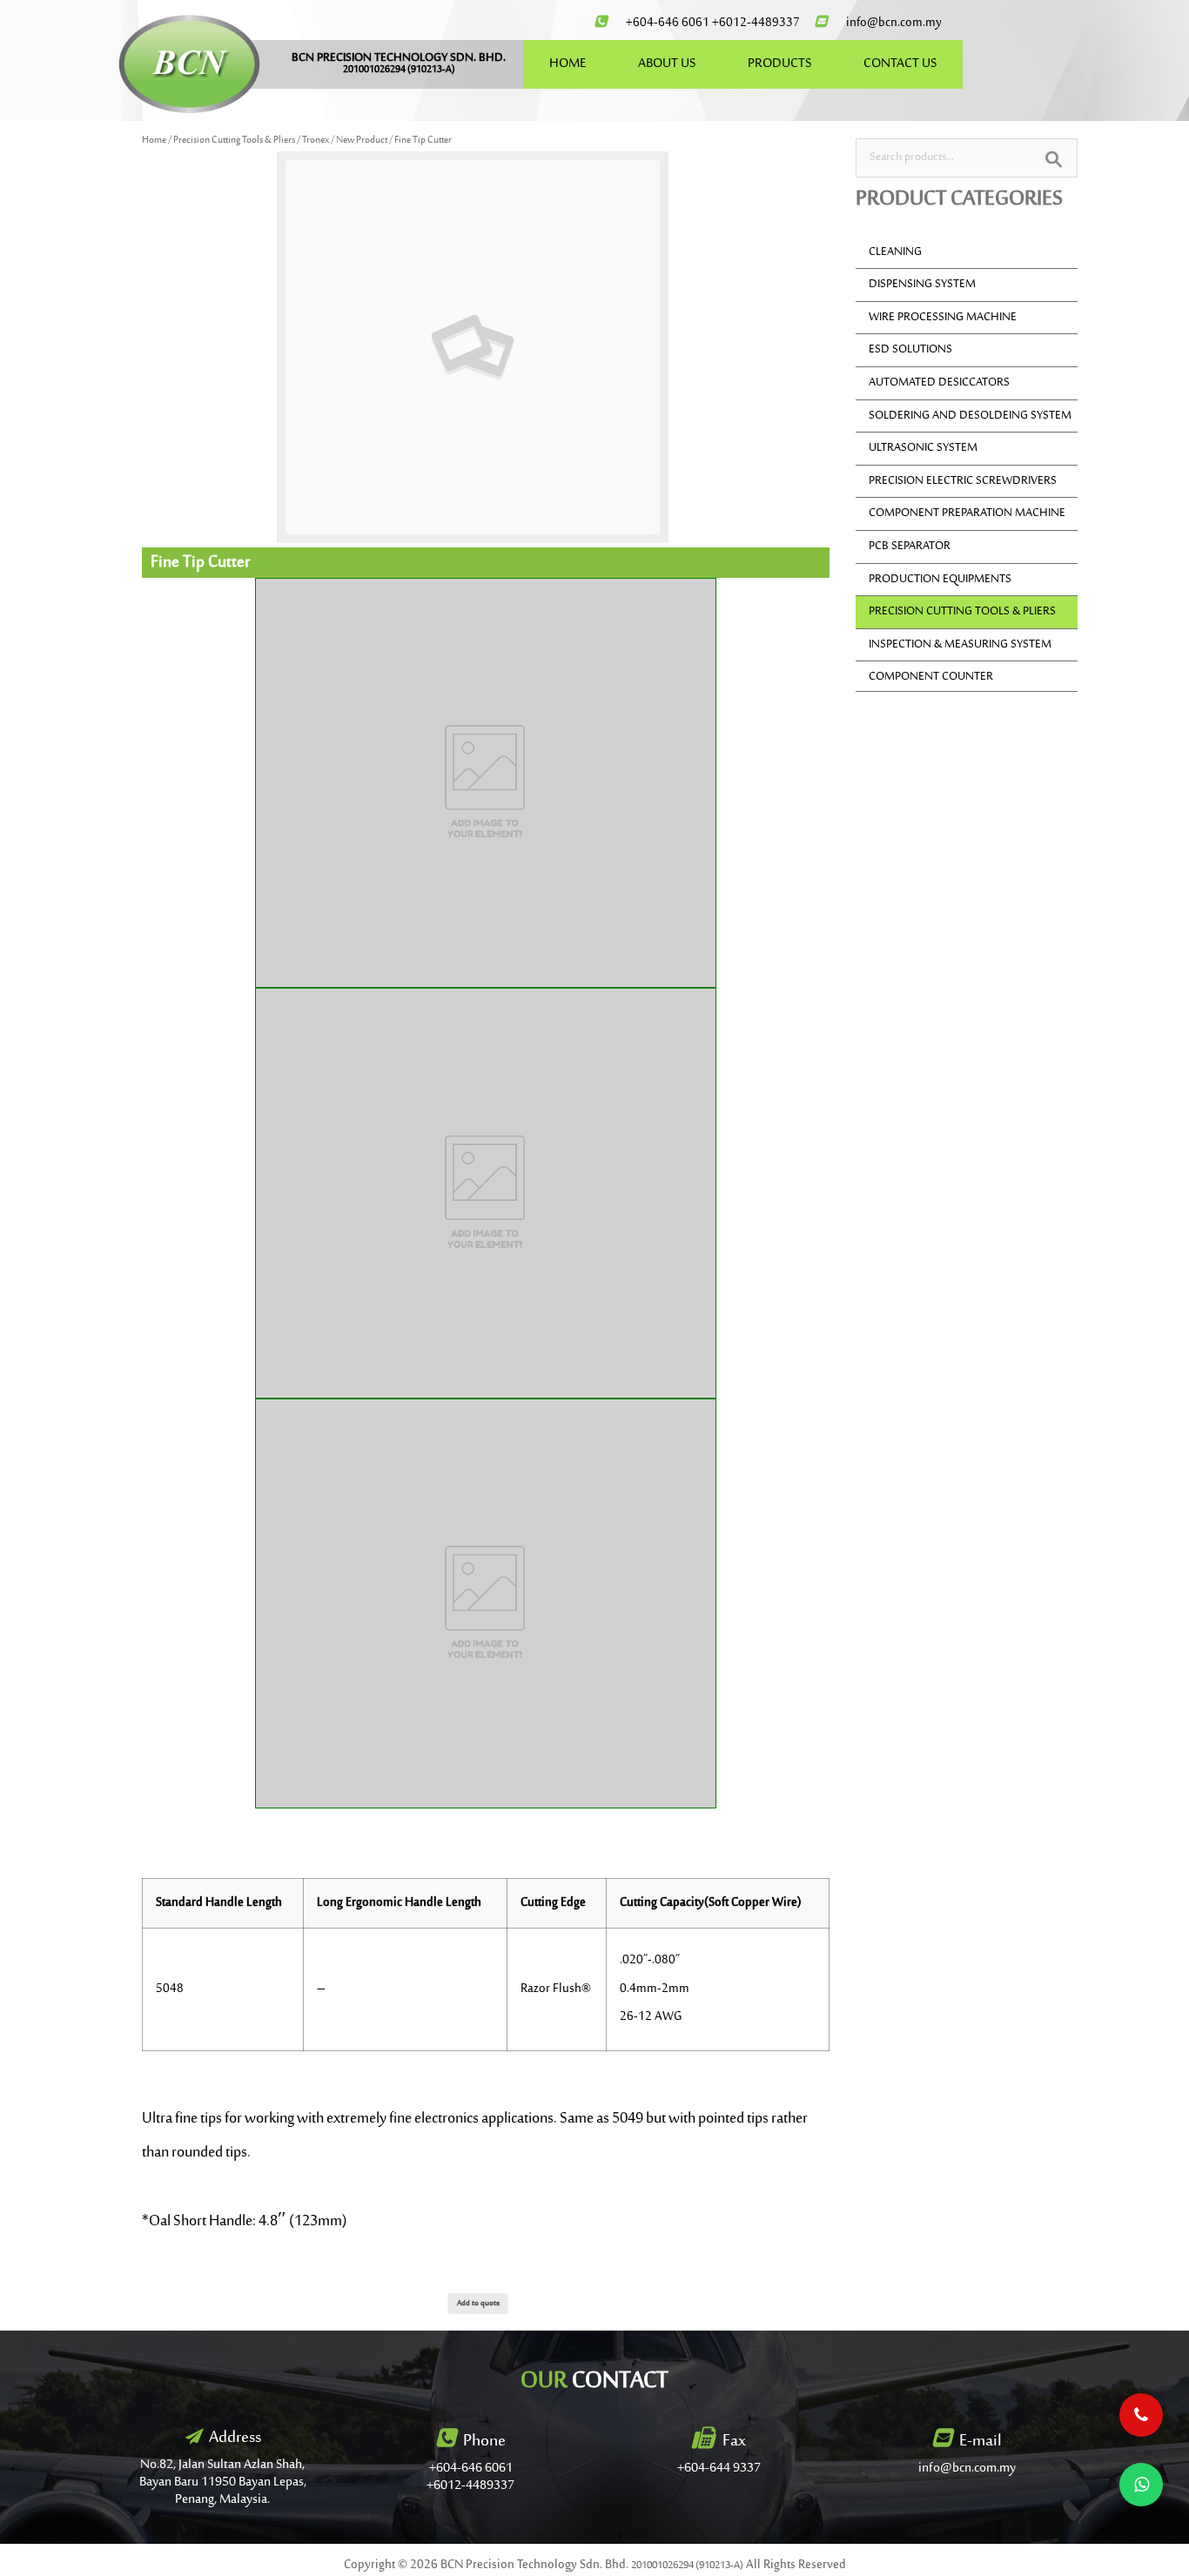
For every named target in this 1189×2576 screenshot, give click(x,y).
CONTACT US (900, 64)
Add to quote (478, 2303)
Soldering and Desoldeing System (970, 416)
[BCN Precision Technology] (189, 64)
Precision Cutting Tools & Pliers (234, 141)
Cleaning (895, 252)
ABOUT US (667, 64)
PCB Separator (910, 547)
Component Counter (931, 677)
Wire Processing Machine (943, 318)
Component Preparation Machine (967, 513)
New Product (362, 141)
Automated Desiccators (939, 383)
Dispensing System (922, 285)
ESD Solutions (910, 350)
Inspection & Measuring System (960, 645)
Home (154, 141)
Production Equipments (940, 580)
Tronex (316, 141)
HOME (568, 64)
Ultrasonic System (923, 448)
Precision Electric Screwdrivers (963, 481)
